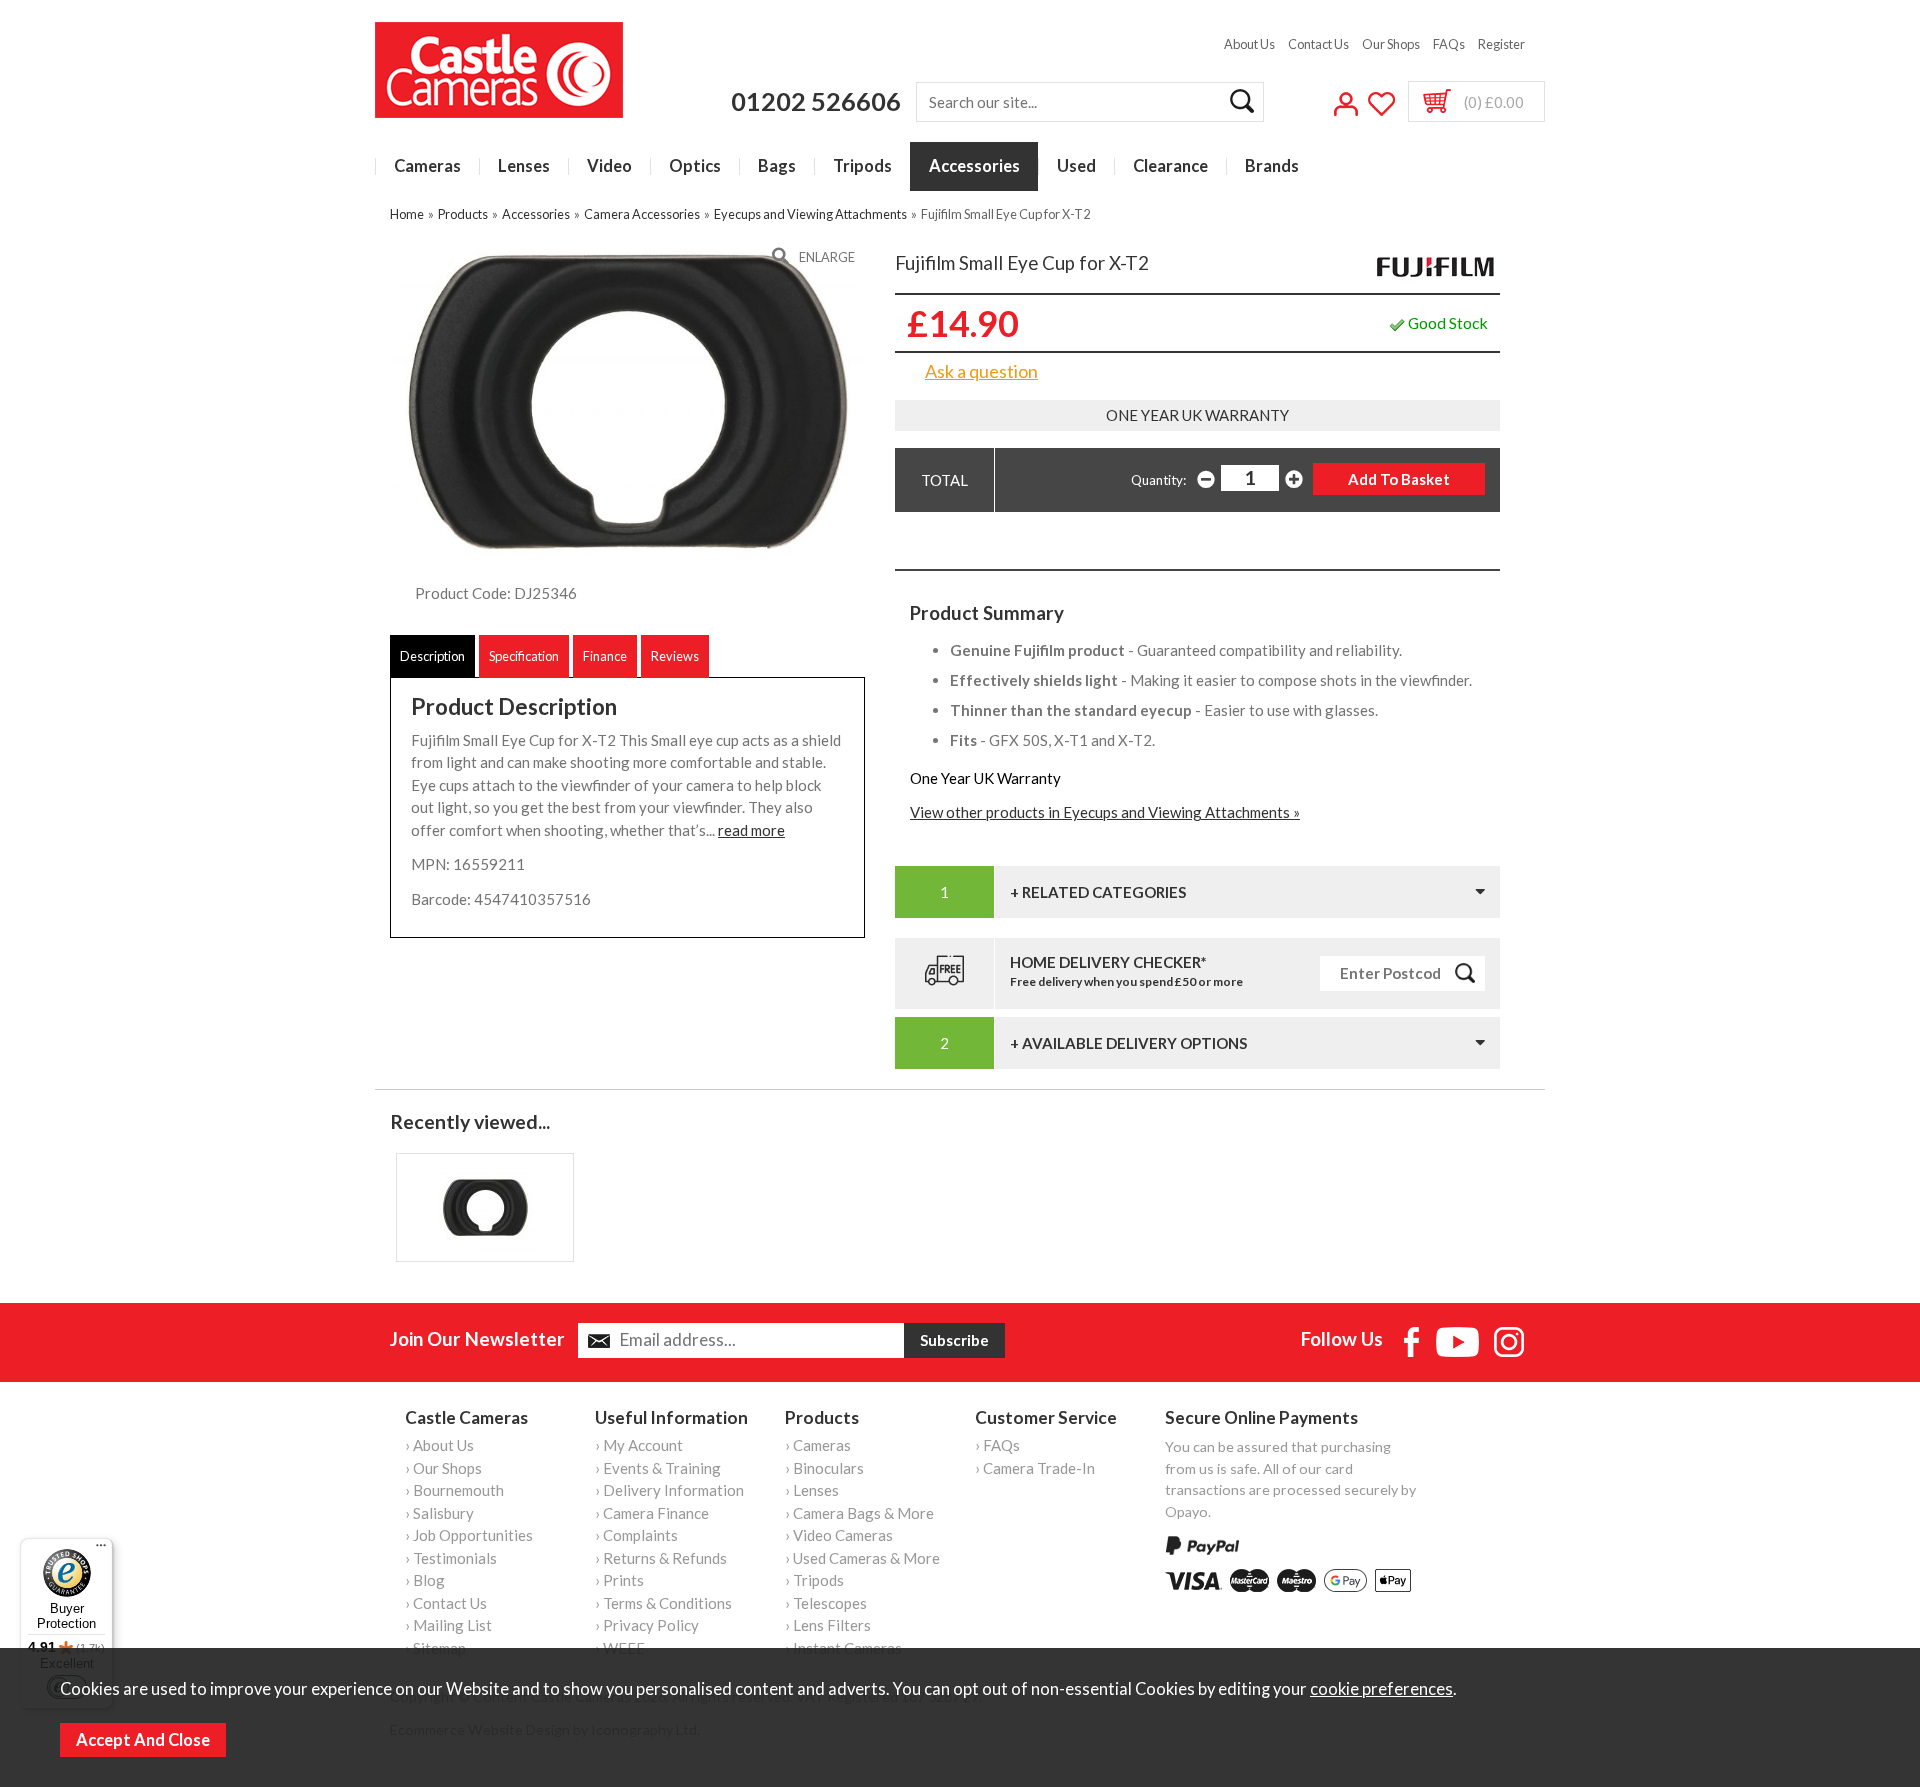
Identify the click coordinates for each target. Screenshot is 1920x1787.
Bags (777, 166)
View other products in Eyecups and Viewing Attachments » (1105, 812)
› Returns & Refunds (661, 1558)
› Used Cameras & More (862, 1558)
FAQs (1449, 44)
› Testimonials (451, 1558)
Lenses (524, 166)
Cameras (427, 166)
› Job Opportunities (469, 1535)
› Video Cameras (839, 1535)
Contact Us (1318, 44)
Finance (605, 656)
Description (432, 656)
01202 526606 (816, 101)
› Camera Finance (652, 1513)
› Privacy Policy (647, 1625)
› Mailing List (448, 1625)
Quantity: (1158, 480)
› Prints (619, 1580)
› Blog (425, 1580)
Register (1501, 44)
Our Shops (1391, 44)
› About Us (439, 1445)
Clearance (1170, 166)
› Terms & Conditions (663, 1603)
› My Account (639, 1445)
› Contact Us (446, 1603)
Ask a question (981, 371)
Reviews (675, 656)
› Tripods (814, 1580)
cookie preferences (1381, 1689)
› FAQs (997, 1445)
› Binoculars (824, 1468)
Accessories (974, 166)
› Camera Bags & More (859, 1513)
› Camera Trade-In (1035, 1468)
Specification (524, 656)
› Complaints (636, 1535)
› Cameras (818, 1445)
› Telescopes (826, 1603)
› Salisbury (439, 1513)
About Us (1249, 44)
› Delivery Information (669, 1490)
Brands (1272, 166)
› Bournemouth (454, 1490)
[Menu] (101, 1550)
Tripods (862, 166)
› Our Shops (443, 1468)
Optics (695, 166)
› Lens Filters (828, 1625)
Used (1076, 166)
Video (609, 166)
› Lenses (812, 1490)
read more (751, 830)
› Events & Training (658, 1468)
